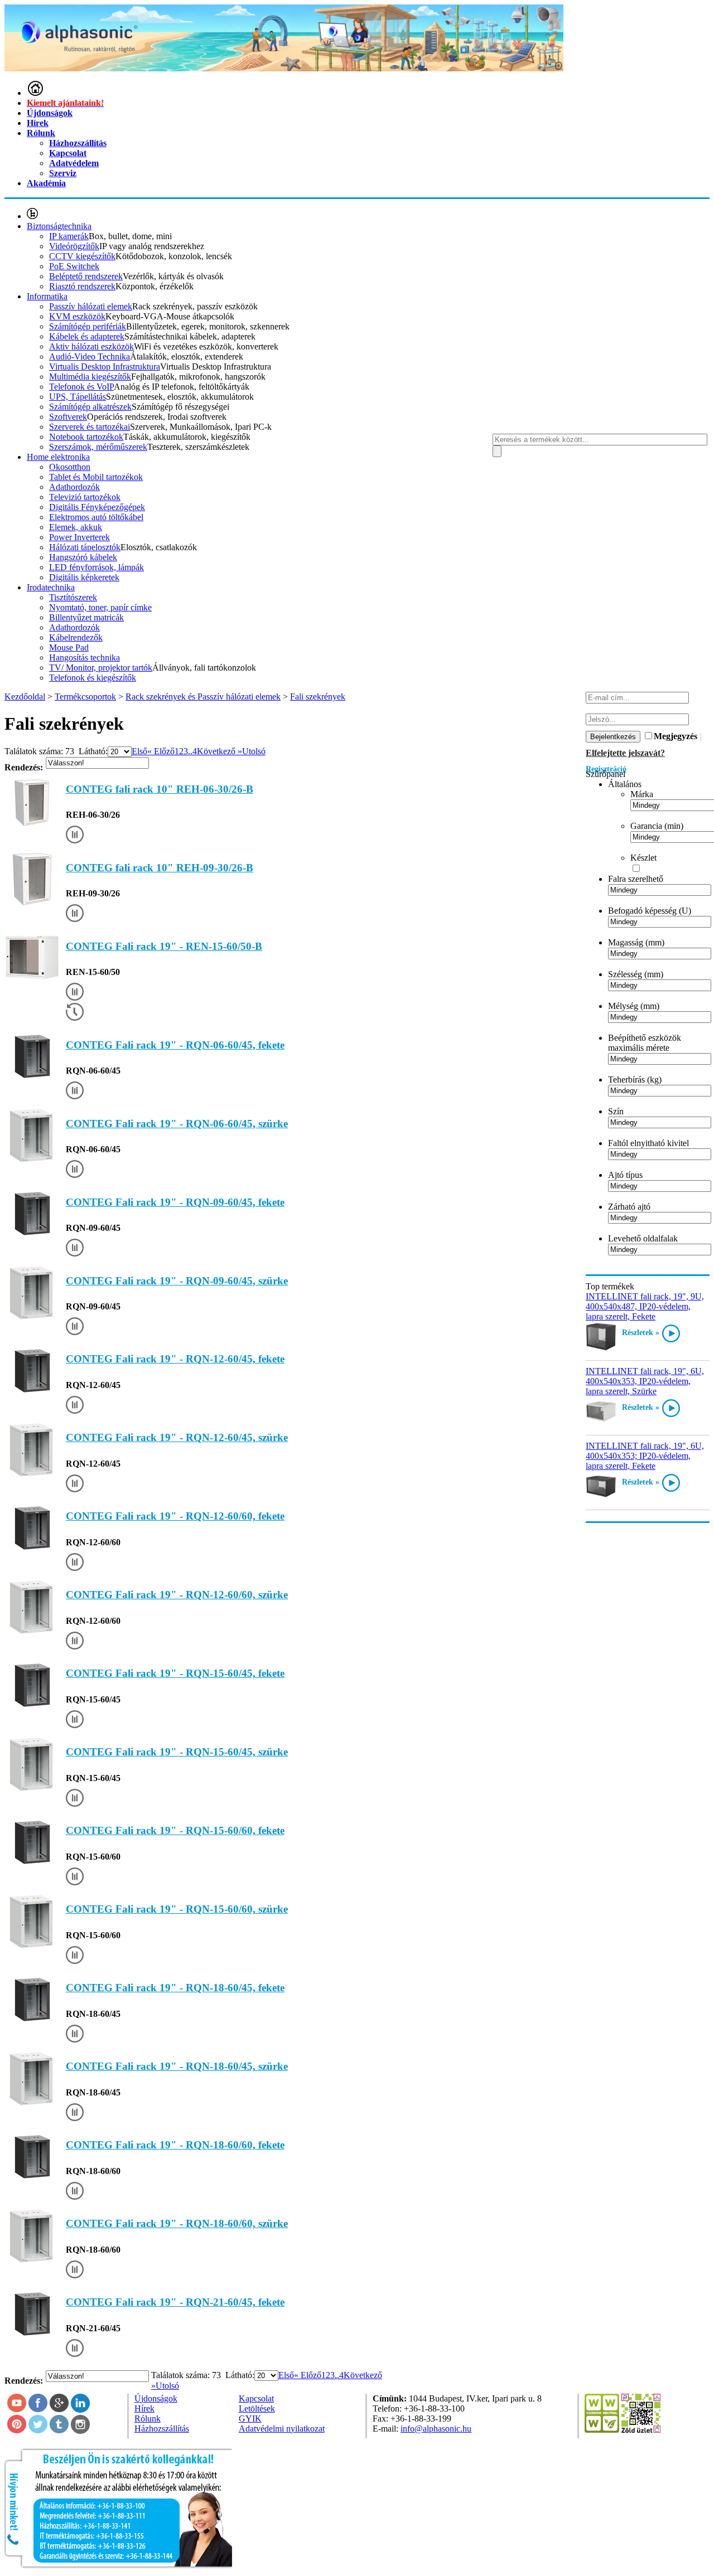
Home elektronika (58, 457)
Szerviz (63, 173)
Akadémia (46, 183)
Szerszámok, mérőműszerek (98, 447)
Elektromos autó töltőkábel (96, 517)
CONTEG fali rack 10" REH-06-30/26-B (160, 789)
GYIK (250, 2419)
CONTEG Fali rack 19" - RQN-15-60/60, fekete (175, 1830)
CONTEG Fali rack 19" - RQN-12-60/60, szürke (177, 1595)
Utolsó (254, 751)
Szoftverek (68, 417)
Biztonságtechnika (59, 226)
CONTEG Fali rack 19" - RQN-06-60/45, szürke (177, 1124)
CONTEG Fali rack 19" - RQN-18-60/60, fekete (175, 2145)
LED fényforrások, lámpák (97, 567)
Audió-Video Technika (90, 356)
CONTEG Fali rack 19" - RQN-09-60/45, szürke (177, 1281)
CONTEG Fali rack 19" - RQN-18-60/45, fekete (175, 1988)
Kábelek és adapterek (87, 336)
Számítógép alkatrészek (90, 407)
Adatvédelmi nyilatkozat (282, 2429)
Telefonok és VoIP (81, 387)
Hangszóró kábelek (83, 557)
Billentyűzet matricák (86, 617)
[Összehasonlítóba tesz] (75, 836)
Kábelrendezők (76, 637)
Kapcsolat (68, 153)
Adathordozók (74, 487)
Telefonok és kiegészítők (93, 678)
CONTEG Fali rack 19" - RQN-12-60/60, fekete (175, 1516)
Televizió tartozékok (85, 497)
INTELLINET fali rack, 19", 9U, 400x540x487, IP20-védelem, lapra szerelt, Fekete (645, 1306)
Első (139, 751)
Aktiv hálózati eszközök (91, 346)
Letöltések (257, 2408)
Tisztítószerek (73, 597)
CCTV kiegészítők (82, 256)
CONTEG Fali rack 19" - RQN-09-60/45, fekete (175, 1202)
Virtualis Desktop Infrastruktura (105, 367)
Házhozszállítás (78, 143)
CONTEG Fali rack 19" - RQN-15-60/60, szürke (177, 1909)
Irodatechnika (51, 587)
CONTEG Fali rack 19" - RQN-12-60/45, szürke (177, 1437)
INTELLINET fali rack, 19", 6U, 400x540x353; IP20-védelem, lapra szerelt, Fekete (645, 1456)
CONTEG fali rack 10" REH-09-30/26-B (160, 868)
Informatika (47, 296)
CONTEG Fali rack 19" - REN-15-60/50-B (164, 946)
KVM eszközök (77, 316)
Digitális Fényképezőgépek (97, 507)
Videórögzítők (74, 246)
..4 (192, 751)
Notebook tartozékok (86, 437)
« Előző (161, 751)
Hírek (38, 123)
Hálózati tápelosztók (85, 547)
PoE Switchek (74, 266)
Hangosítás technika (85, 658)
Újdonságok (50, 113)
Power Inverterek (79, 537)
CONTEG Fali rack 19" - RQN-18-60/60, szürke (177, 2223)
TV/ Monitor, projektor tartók (101, 668)
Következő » (219, 751)
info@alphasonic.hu (436, 2429)
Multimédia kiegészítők (90, 377)
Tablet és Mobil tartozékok (96, 477)
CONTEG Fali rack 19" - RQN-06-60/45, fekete (175, 1045)
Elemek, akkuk (76, 527)
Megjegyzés (676, 736)
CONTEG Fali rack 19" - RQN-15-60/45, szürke (177, 1752)
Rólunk (41, 133)
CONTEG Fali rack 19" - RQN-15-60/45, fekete (175, 1673)
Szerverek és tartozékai (90, 427)
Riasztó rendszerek (82, 286)
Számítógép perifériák (88, 326)
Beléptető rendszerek (86, 276)
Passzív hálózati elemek (91, 306)
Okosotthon (70, 467)
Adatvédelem (74, 163)
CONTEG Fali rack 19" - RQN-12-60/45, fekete (175, 1359)
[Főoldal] (35, 93)
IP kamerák (69, 236)
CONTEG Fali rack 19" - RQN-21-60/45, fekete (175, 2302)
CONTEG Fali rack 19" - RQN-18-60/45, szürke (177, 2066)
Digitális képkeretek (84, 577)
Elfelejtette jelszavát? (625, 753)
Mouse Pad (69, 647)
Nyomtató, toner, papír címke (100, 607)
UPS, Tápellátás (78, 397)
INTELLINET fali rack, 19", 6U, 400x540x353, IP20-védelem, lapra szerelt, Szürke (645, 1381)
